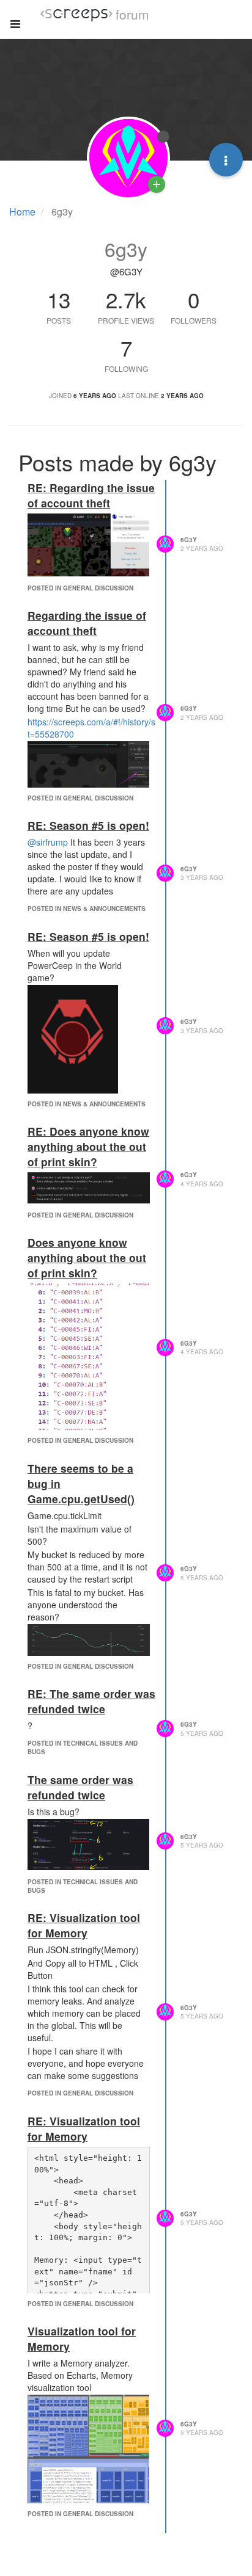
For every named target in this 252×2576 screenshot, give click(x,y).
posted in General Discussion (80, 588)
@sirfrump (48, 842)
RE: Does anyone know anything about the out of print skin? (88, 1146)
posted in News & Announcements (87, 909)
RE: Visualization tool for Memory (84, 1925)
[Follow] (157, 184)
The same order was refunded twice (80, 1787)
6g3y (189, 540)
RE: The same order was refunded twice (91, 1701)
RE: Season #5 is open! (88, 825)
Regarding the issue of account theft (87, 623)
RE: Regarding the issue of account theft (91, 495)
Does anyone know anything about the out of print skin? (87, 1257)
